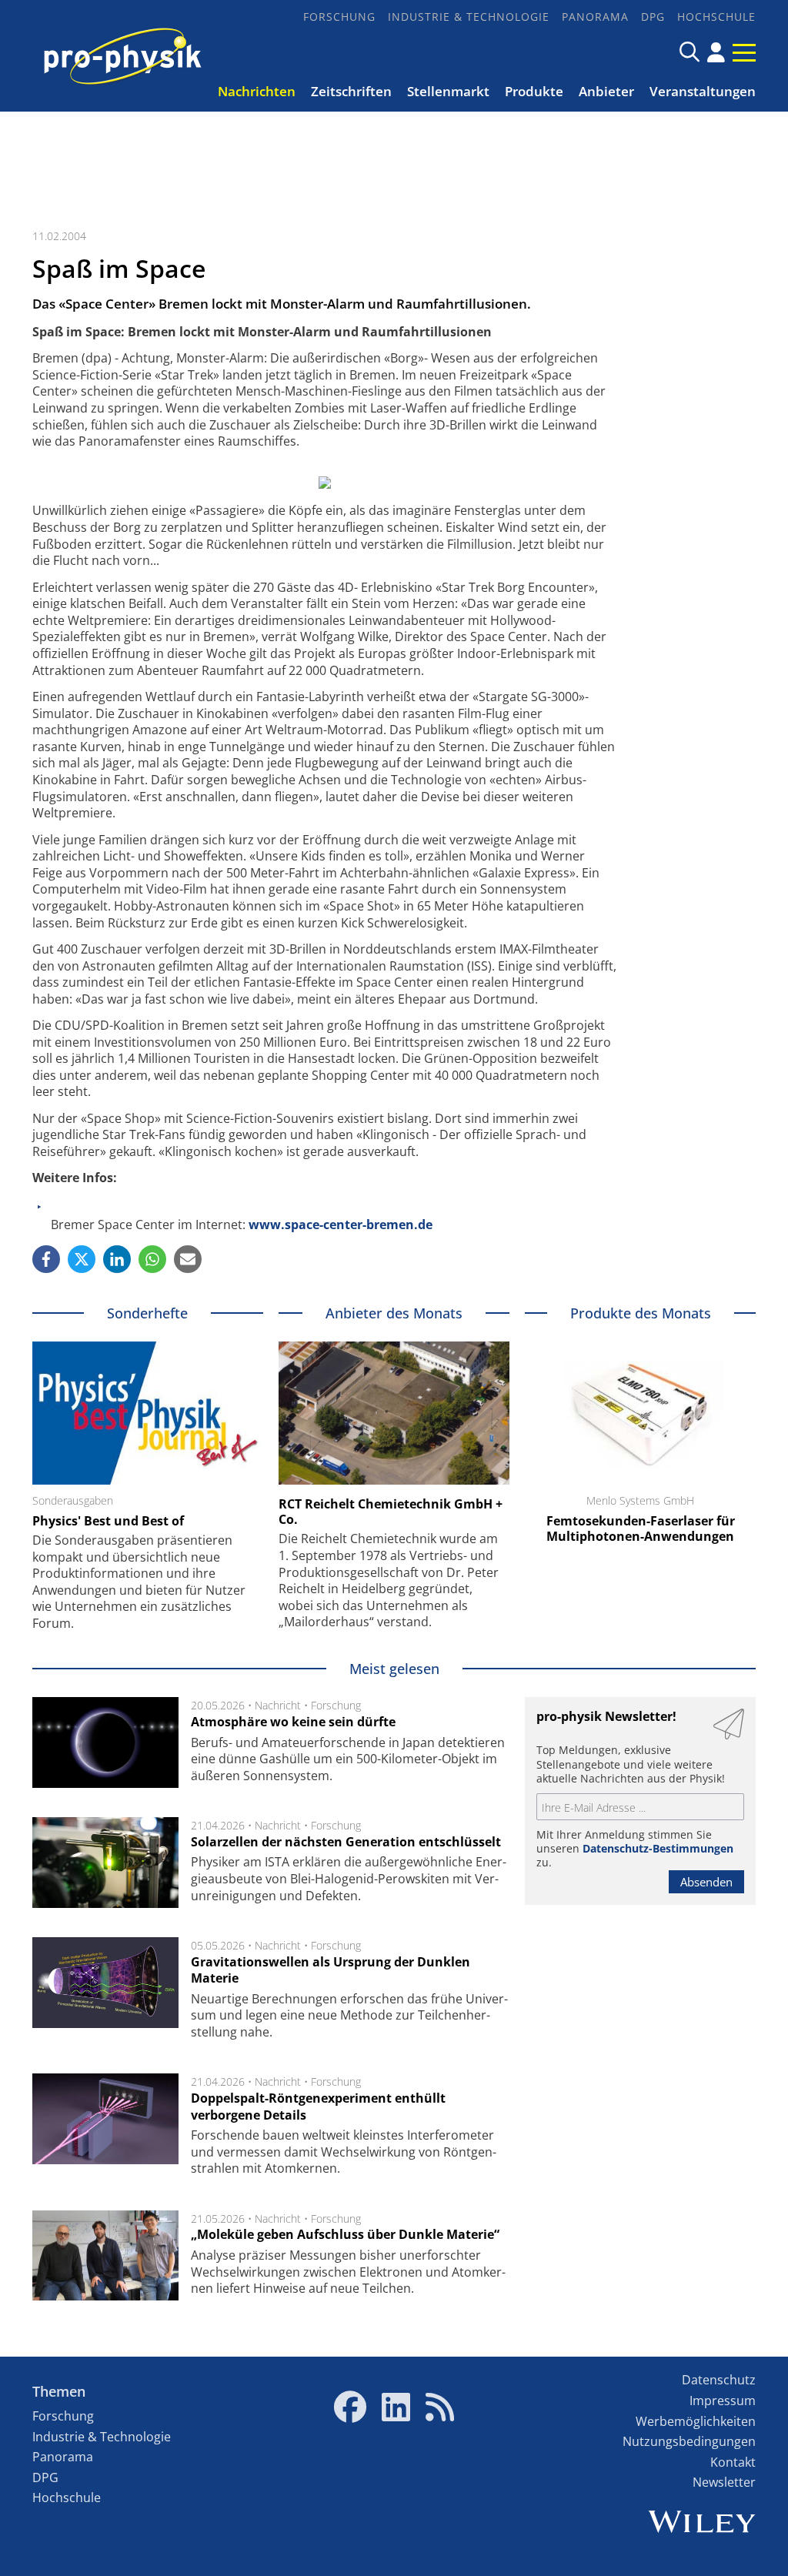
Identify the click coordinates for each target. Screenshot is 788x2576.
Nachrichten (257, 91)
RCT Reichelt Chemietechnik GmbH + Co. (391, 1512)
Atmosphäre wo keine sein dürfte (293, 1722)
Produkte (534, 91)
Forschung (339, 17)
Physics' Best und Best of (108, 1521)
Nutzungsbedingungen (689, 2441)
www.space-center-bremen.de (341, 1225)
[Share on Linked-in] (117, 1259)
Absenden (706, 1882)
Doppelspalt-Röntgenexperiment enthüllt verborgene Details (318, 2107)
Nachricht (278, 1705)
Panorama (595, 17)
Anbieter (606, 91)
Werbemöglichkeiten (696, 2421)
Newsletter (724, 2482)
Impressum (723, 2401)
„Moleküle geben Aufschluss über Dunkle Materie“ (345, 2234)
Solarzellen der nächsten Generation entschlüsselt (346, 1842)
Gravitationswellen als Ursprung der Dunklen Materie (331, 1970)
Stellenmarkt (448, 91)
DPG (653, 17)
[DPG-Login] (716, 52)
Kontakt (733, 2462)
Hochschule (716, 17)
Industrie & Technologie (469, 17)
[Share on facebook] (46, 1259)
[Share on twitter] (82, 1259)
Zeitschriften (351, 91)
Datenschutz (719, 2380)
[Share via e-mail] (188, 1259)
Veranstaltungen (703, 91)
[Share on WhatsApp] (152, 1259)
